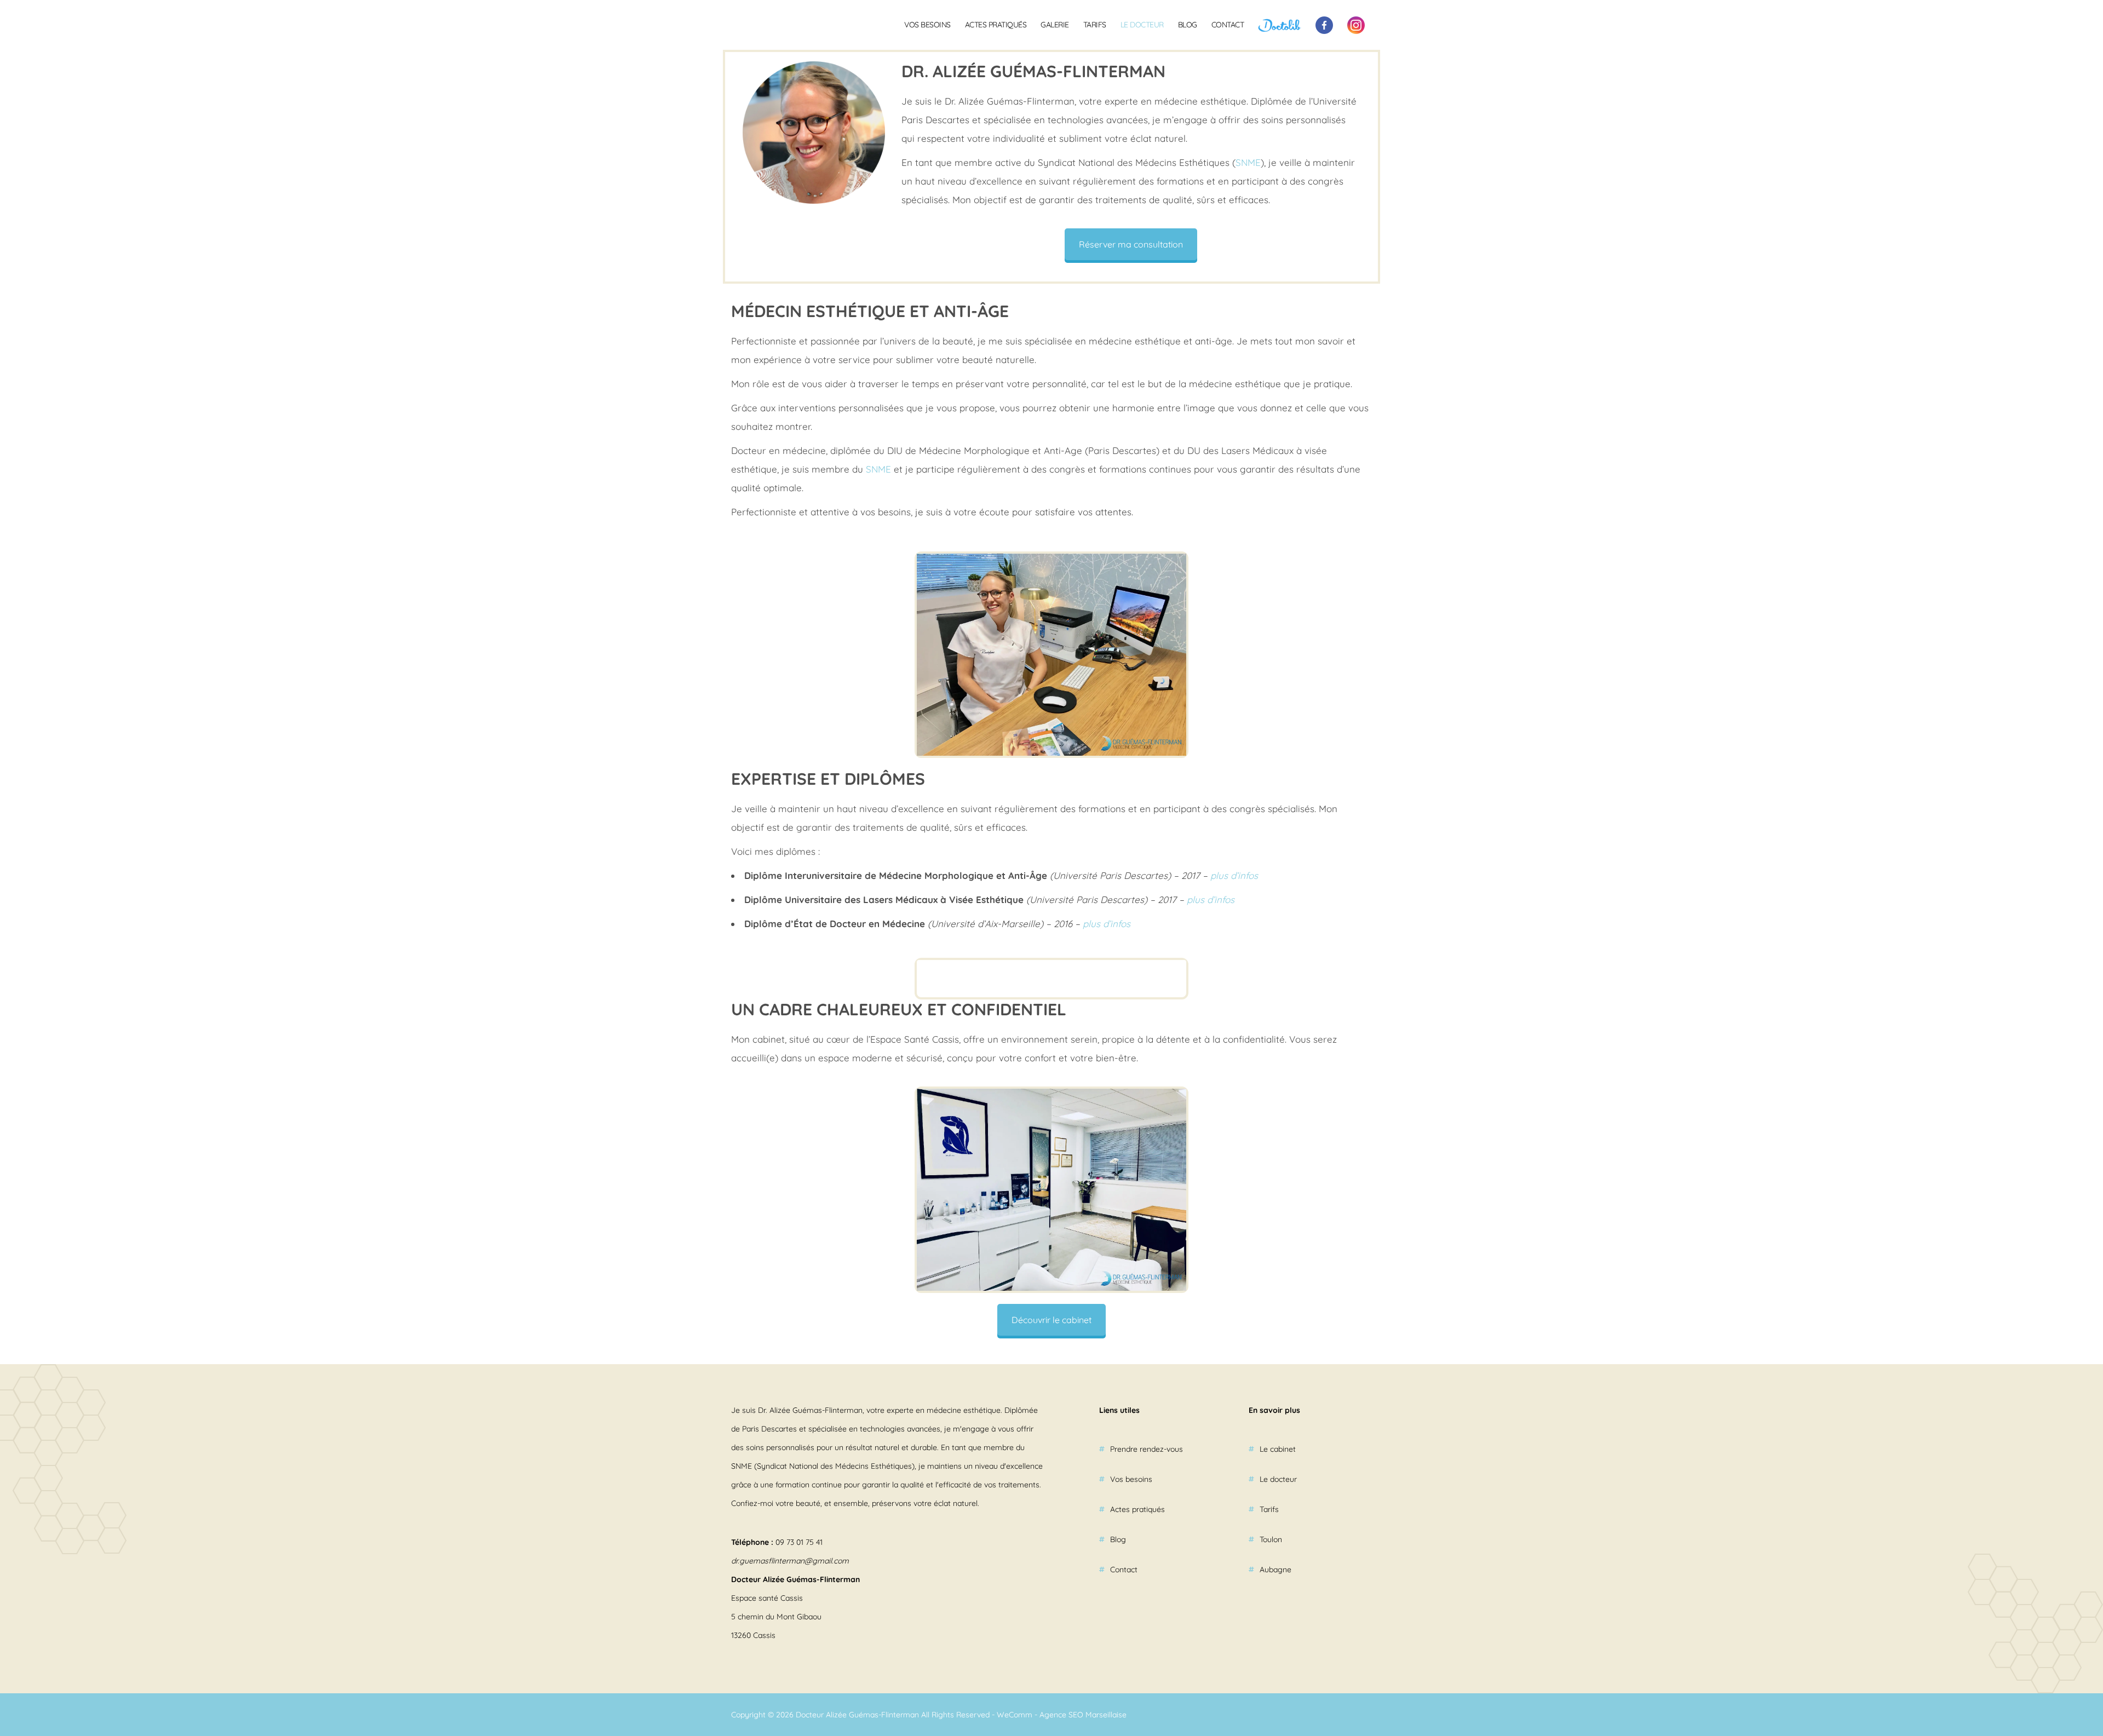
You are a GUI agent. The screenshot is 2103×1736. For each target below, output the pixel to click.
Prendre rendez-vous (1147, 1449)
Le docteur (1142, 25)
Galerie (1055, 25)
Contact (1228, 25)
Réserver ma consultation (1131, 244)
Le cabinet (1278, 1449)
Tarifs (1095, 25)
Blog (1188, 25)
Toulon (1271, 1539)
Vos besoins (927, 25)
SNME (1248, 162)
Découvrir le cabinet (1051, 1320)
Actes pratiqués (996, 25)
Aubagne (1275, 1570)
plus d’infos (1234, 875)
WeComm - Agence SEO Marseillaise (1062, 1715)
